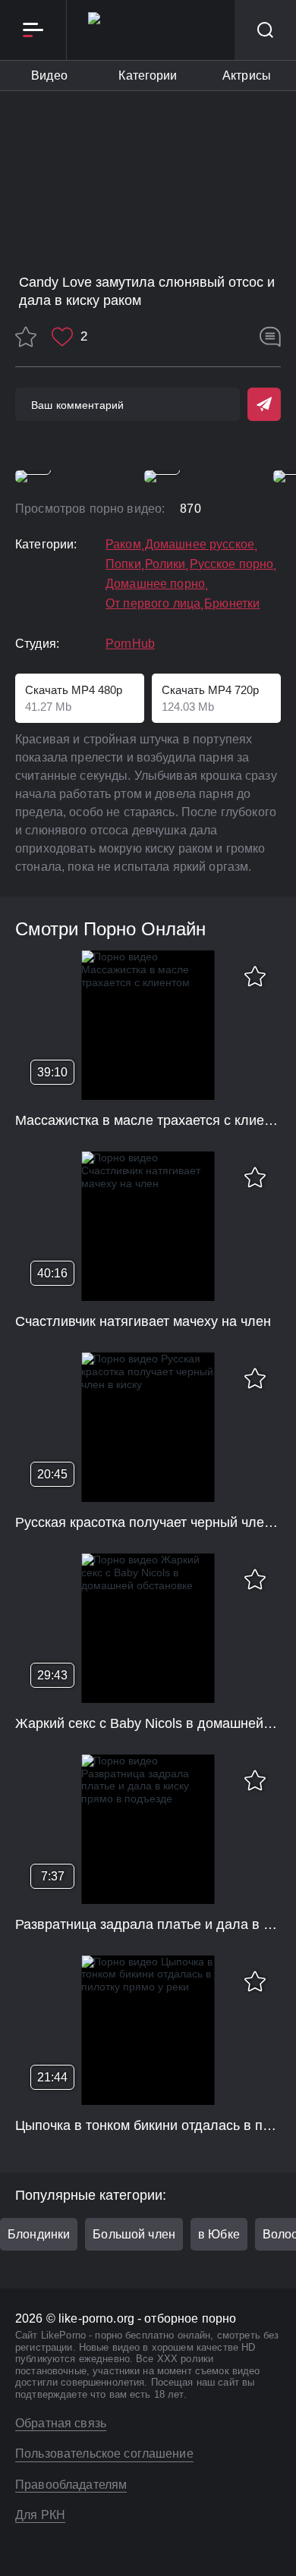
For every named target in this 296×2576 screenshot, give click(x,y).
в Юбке (219, 2234)
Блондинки (39, 2234)
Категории (148, 75)
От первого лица (153, 604)
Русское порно (232, 564)
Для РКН (40, 2515)
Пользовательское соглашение (104, 2453)
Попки (123, 564)
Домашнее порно (155, 584)
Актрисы (247, 75)
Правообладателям (71, 2485)
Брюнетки (232, 604)
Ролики (165, 564)
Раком (123, 545)
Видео (49, 75)
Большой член (134, 2234)
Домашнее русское (200, 545)
